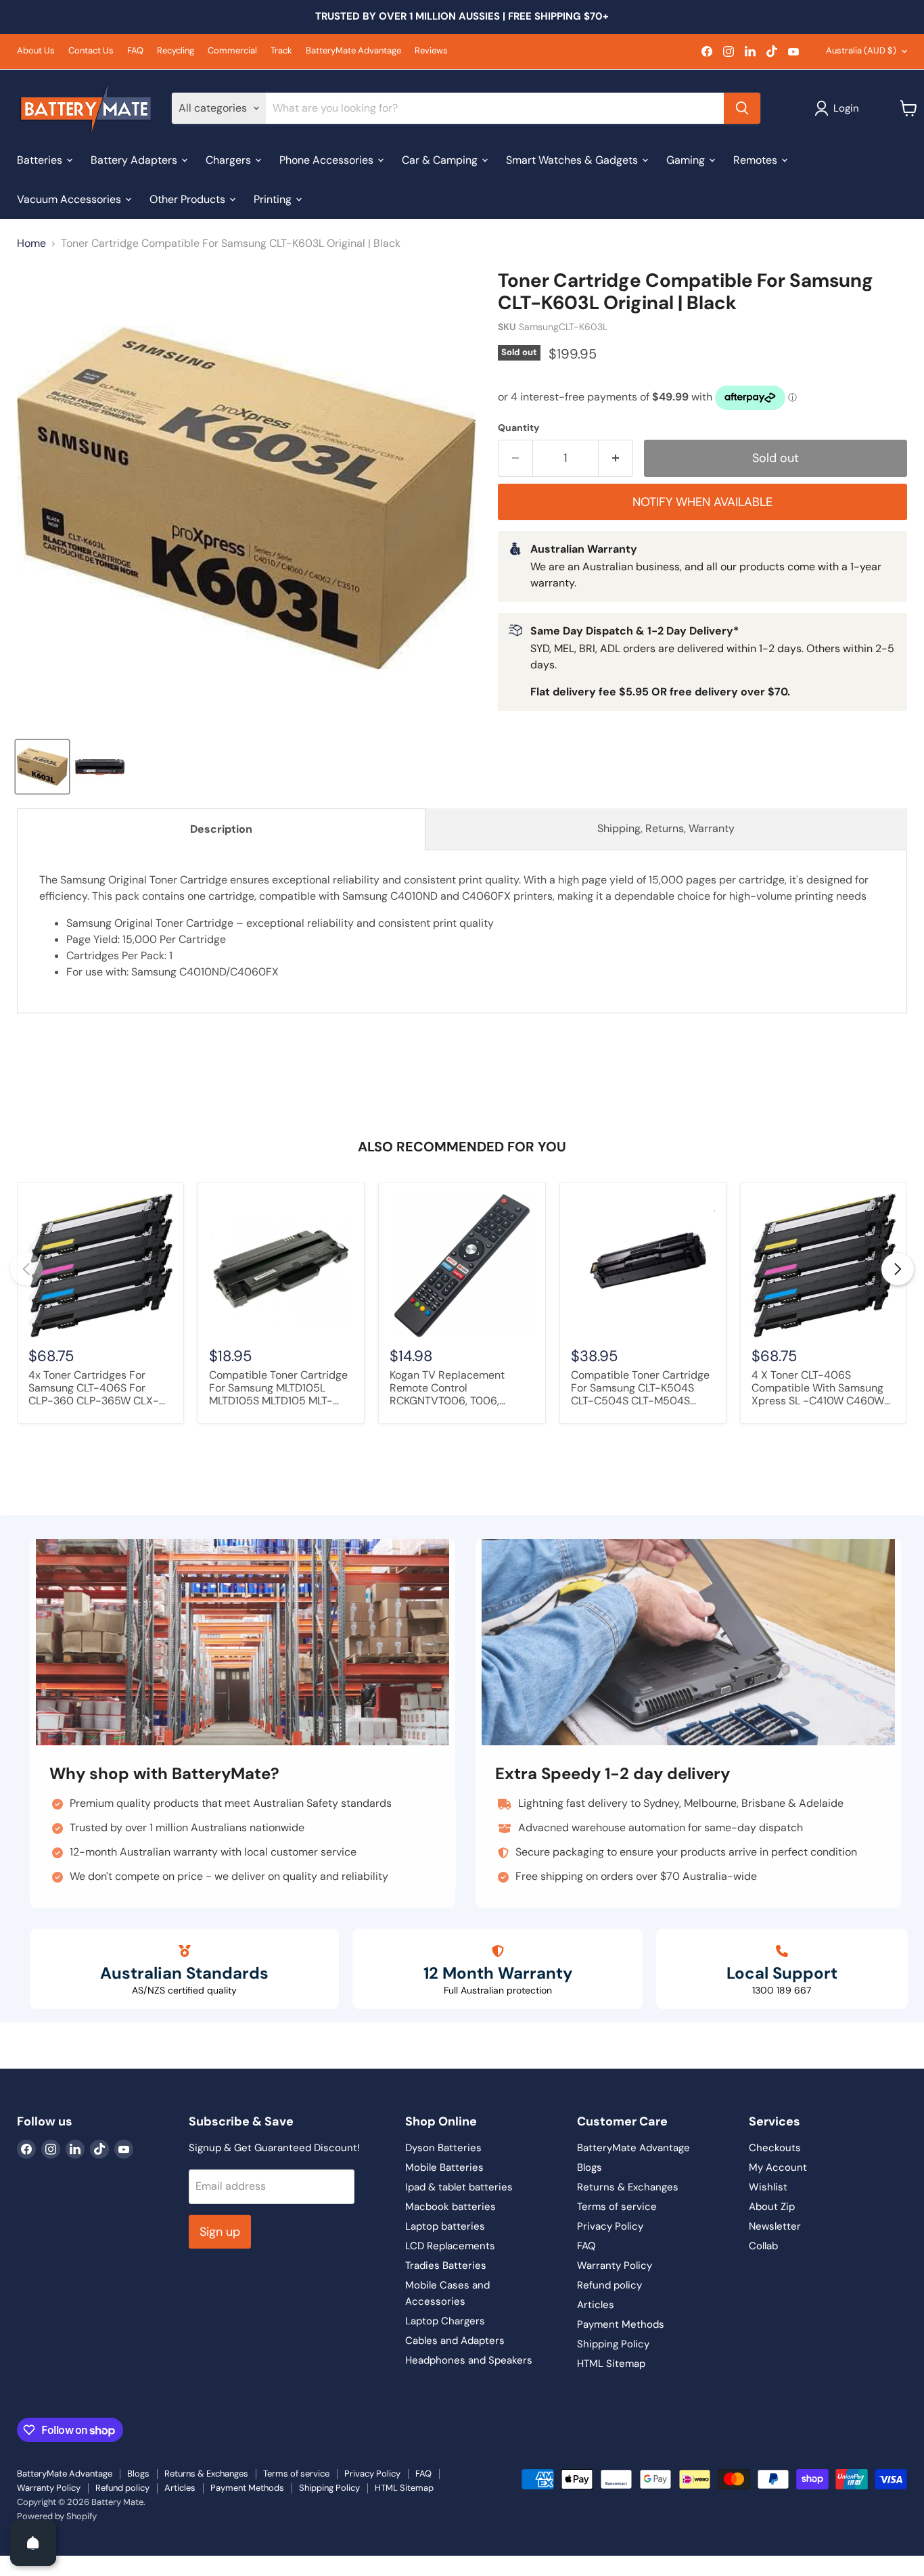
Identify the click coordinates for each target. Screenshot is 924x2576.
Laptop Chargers (445, 2321)
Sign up (220, 2232)
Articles (596, 2305)
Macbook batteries (451, 2207)
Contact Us (91, 51)
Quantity (518, 428)
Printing (274, 199)
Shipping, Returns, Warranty (666, 828)
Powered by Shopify (57, 2516)
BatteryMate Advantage (353, 51)
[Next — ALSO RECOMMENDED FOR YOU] (898, 1269)
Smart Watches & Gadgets (573, 159)
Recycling (176, 51)
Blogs (590, 2167)
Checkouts (775, 2148)
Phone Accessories (328, 159)
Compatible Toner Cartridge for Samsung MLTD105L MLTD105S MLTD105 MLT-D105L (278, 1389)
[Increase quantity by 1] (616, 458)
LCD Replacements (450, 2246)
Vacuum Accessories (70, 199)
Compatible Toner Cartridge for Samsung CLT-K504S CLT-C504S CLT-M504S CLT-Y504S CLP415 (640, 1389)
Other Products (189, 199)
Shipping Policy (613, 2344)
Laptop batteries (445, 2226)
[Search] (742, 108)
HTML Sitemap (611, 2364)
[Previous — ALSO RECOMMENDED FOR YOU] (26, 1269)
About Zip (772, 2207)
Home (31, 244)
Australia (861, 50)
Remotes (757, 159)
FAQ (135, 51)
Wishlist (768, 2187)
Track (281, 51)
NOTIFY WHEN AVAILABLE (702, 502)
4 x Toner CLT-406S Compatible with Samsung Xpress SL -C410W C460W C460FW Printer (818, 1389)
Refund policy (609, 2285)
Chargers (230, 159)
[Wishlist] (9, 2564)
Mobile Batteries (444, 2167)
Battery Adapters (135, 159)
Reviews (431, 51)
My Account (778, 2167)
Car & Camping (441, 159)
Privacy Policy (610, 2226)
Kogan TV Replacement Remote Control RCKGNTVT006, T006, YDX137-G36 (447, 1389)
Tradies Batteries (446, 2265)
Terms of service (617, 2207)
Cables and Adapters (455, 2341)
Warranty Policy (615, 2265)
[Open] (33, 2543)
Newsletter (775, 2226)
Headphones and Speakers (469, 2360)
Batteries (41, 159)
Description (221, 829)
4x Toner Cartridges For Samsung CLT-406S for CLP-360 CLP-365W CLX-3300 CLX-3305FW (94, 1389)
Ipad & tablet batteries (459, 2187)
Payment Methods (621, 2324)
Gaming (687, 159)
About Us (36, 51)
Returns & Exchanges (628, 2187)
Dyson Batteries (443, 2148)
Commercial (232, 51)
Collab (763, 2246)
